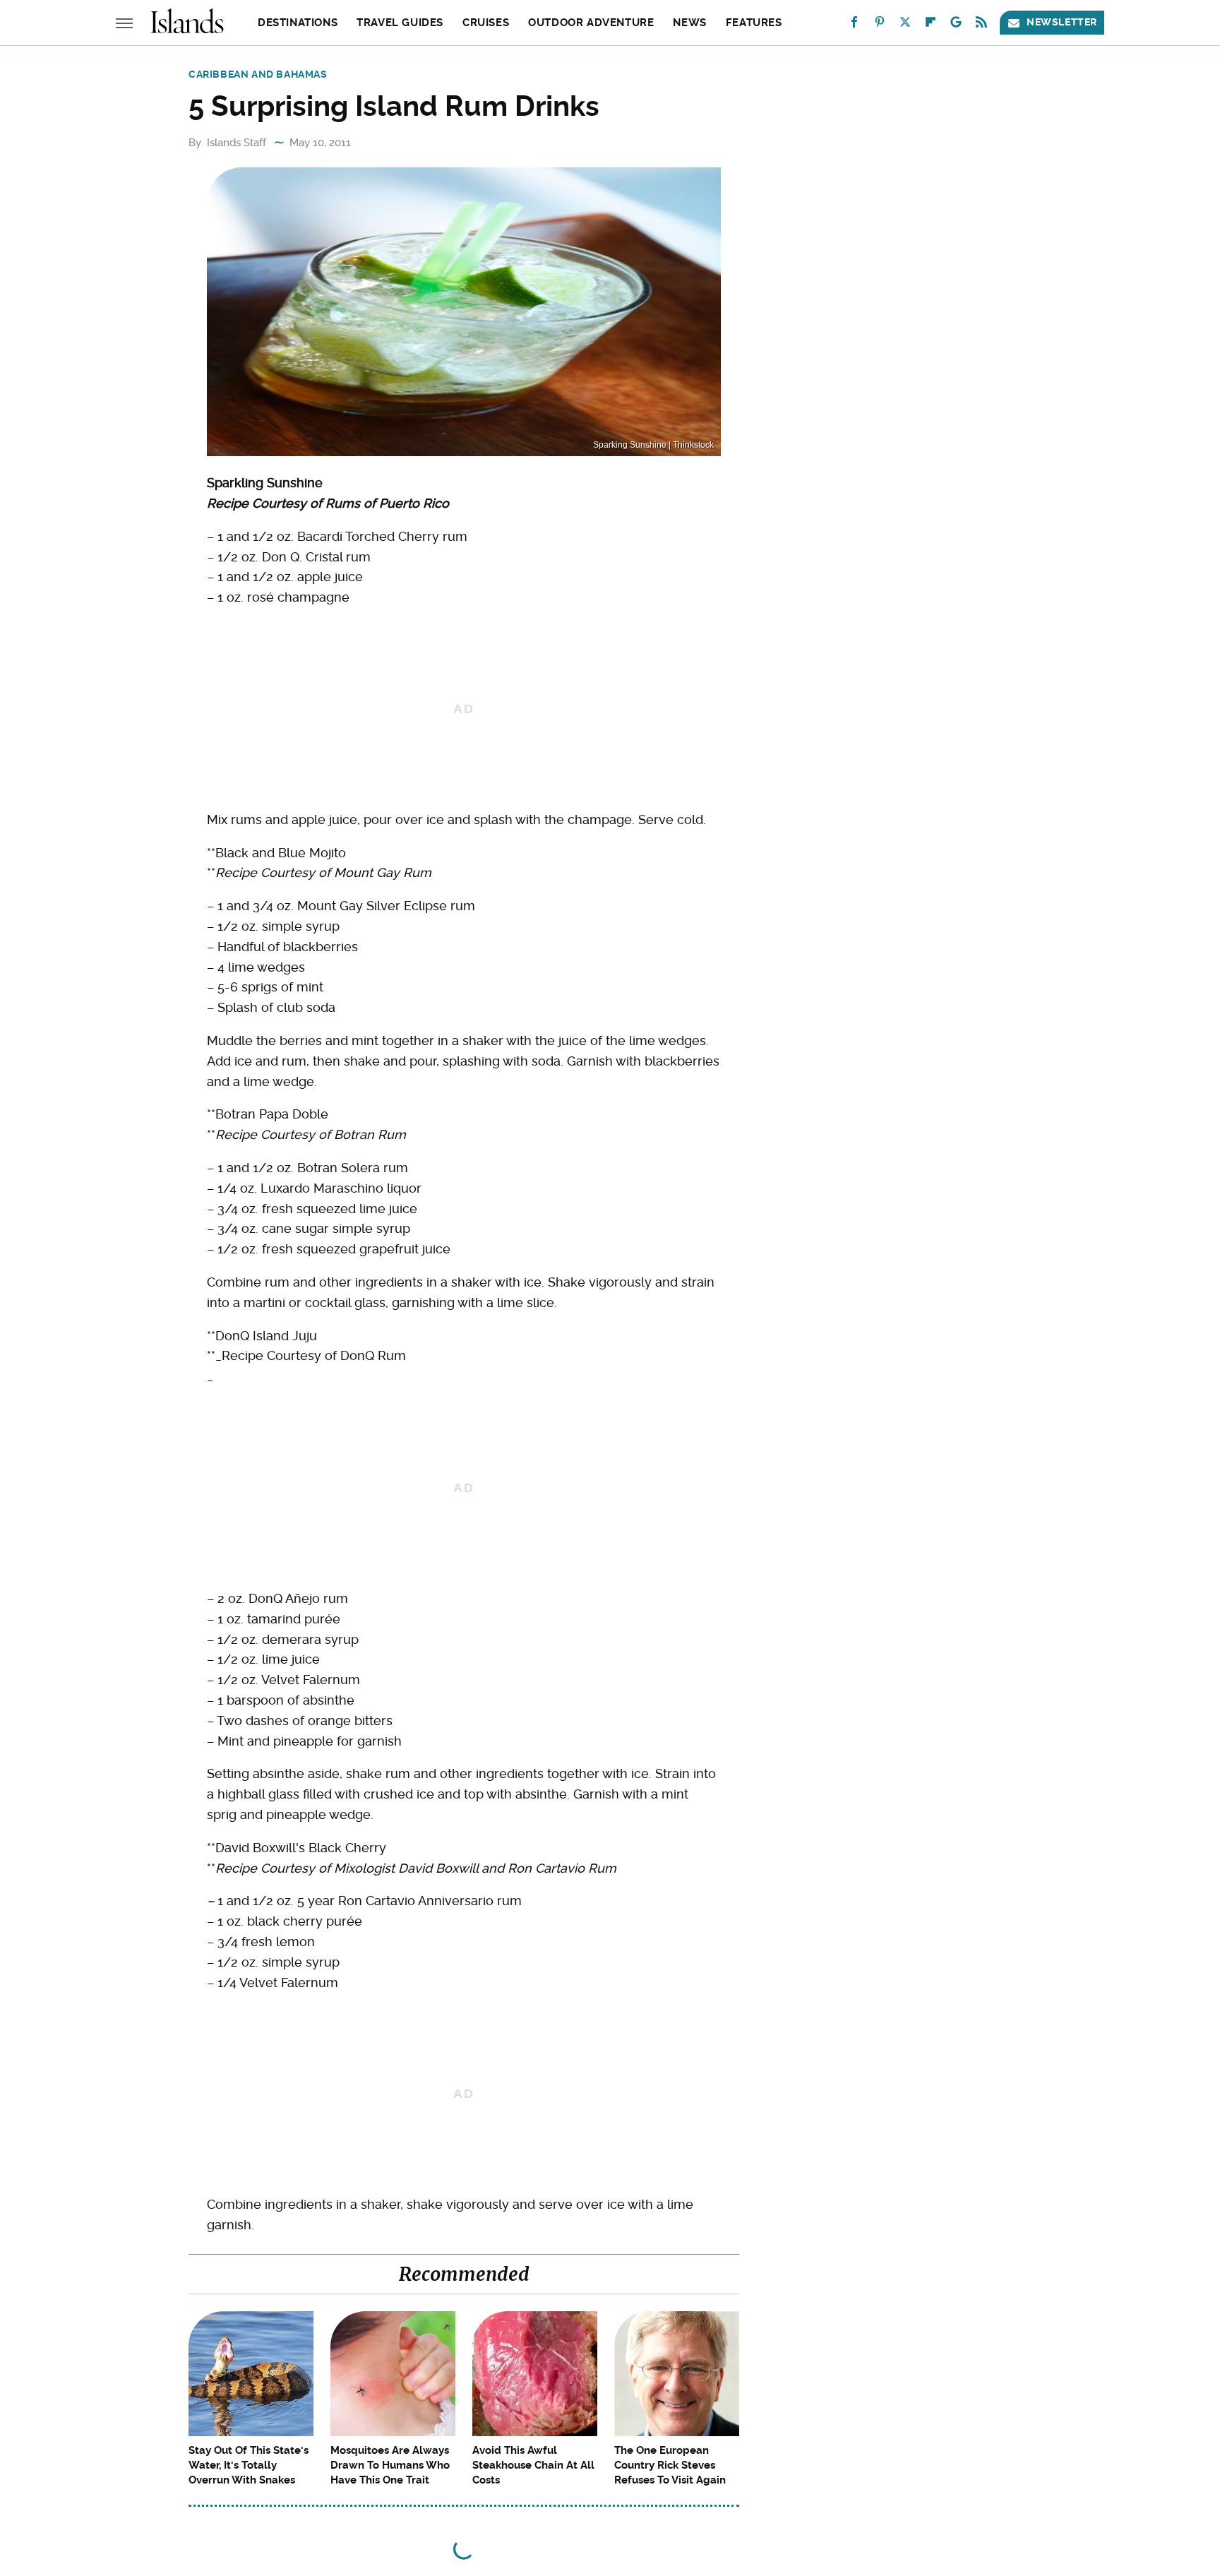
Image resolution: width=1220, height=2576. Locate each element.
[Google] (956, 25)
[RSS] (981, 25)
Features (754, 23)
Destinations (298, 23)
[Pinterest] (880, 25)
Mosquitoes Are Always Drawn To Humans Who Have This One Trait (390, 2465)
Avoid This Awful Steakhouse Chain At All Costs (533, 2465)
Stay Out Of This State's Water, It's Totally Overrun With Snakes (249, 2465)
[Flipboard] (931, 25)
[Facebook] (854, 25)
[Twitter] (905, 25)
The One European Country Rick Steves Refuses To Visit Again (670, 2465)
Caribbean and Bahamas (258, 74)
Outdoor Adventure (591, 23)
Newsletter (1062, 22)
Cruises (486, 23)
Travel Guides (400, 23)
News (689, 23)
